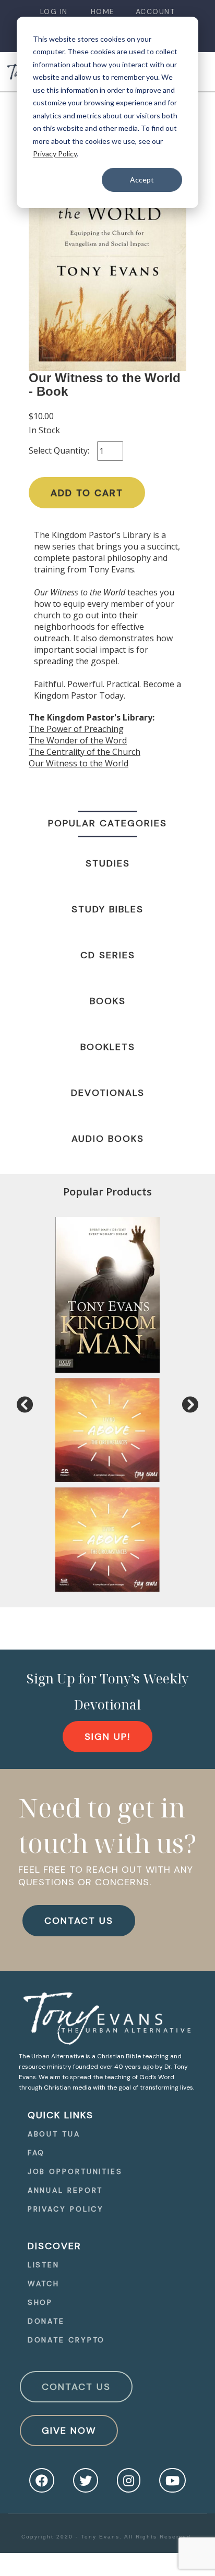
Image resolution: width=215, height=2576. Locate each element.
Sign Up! (107, 1737)
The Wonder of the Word (78, 740)
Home (103, 11)
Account (156, 11)
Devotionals (108, 1093)
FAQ (37, 2153)
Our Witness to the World (79, 763)
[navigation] (54, 12)
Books (108, 1001)
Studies (108, 863)
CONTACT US (79, 1921)
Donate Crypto (67, 2340)
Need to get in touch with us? (107, 1825)
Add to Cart (87, 493)
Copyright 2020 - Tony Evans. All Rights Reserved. (107, 2537)
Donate (46, 2321)
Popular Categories (107, 823)
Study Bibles (107, 909)
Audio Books (108, 1139)
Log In (54, 11)
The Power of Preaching (76, 729)
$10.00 (41, 416)
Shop (40, 2302)
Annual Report (65, 2190)
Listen (44, 2265)
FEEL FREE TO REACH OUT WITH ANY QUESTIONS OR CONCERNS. (106, 1876)
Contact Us (76, 2387)
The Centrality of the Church (85, 752)
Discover (55, 2246)
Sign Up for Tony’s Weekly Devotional (108, 1691)
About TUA (54, 2134)
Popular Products (107, 1192)
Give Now (69, 2431)
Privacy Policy (55, 154)
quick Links (61, 2115)
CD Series (108, 955)
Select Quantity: (59, 450)
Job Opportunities (75, 2171)
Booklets (108, 1047)
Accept (142, 180)
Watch (44, 2284)
